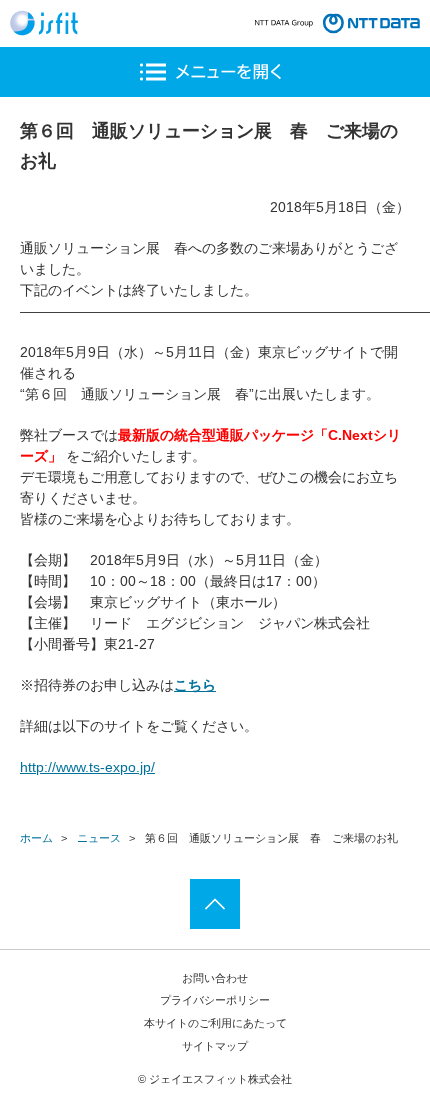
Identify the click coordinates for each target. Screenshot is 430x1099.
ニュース (99, 838)
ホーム (36, 838)
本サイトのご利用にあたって (215, 1023)
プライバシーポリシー (215, 1000)
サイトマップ (215, 1046)
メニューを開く (215, 72)
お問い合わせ (215, 978)
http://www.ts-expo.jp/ (87, 767)
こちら (195, 685)
